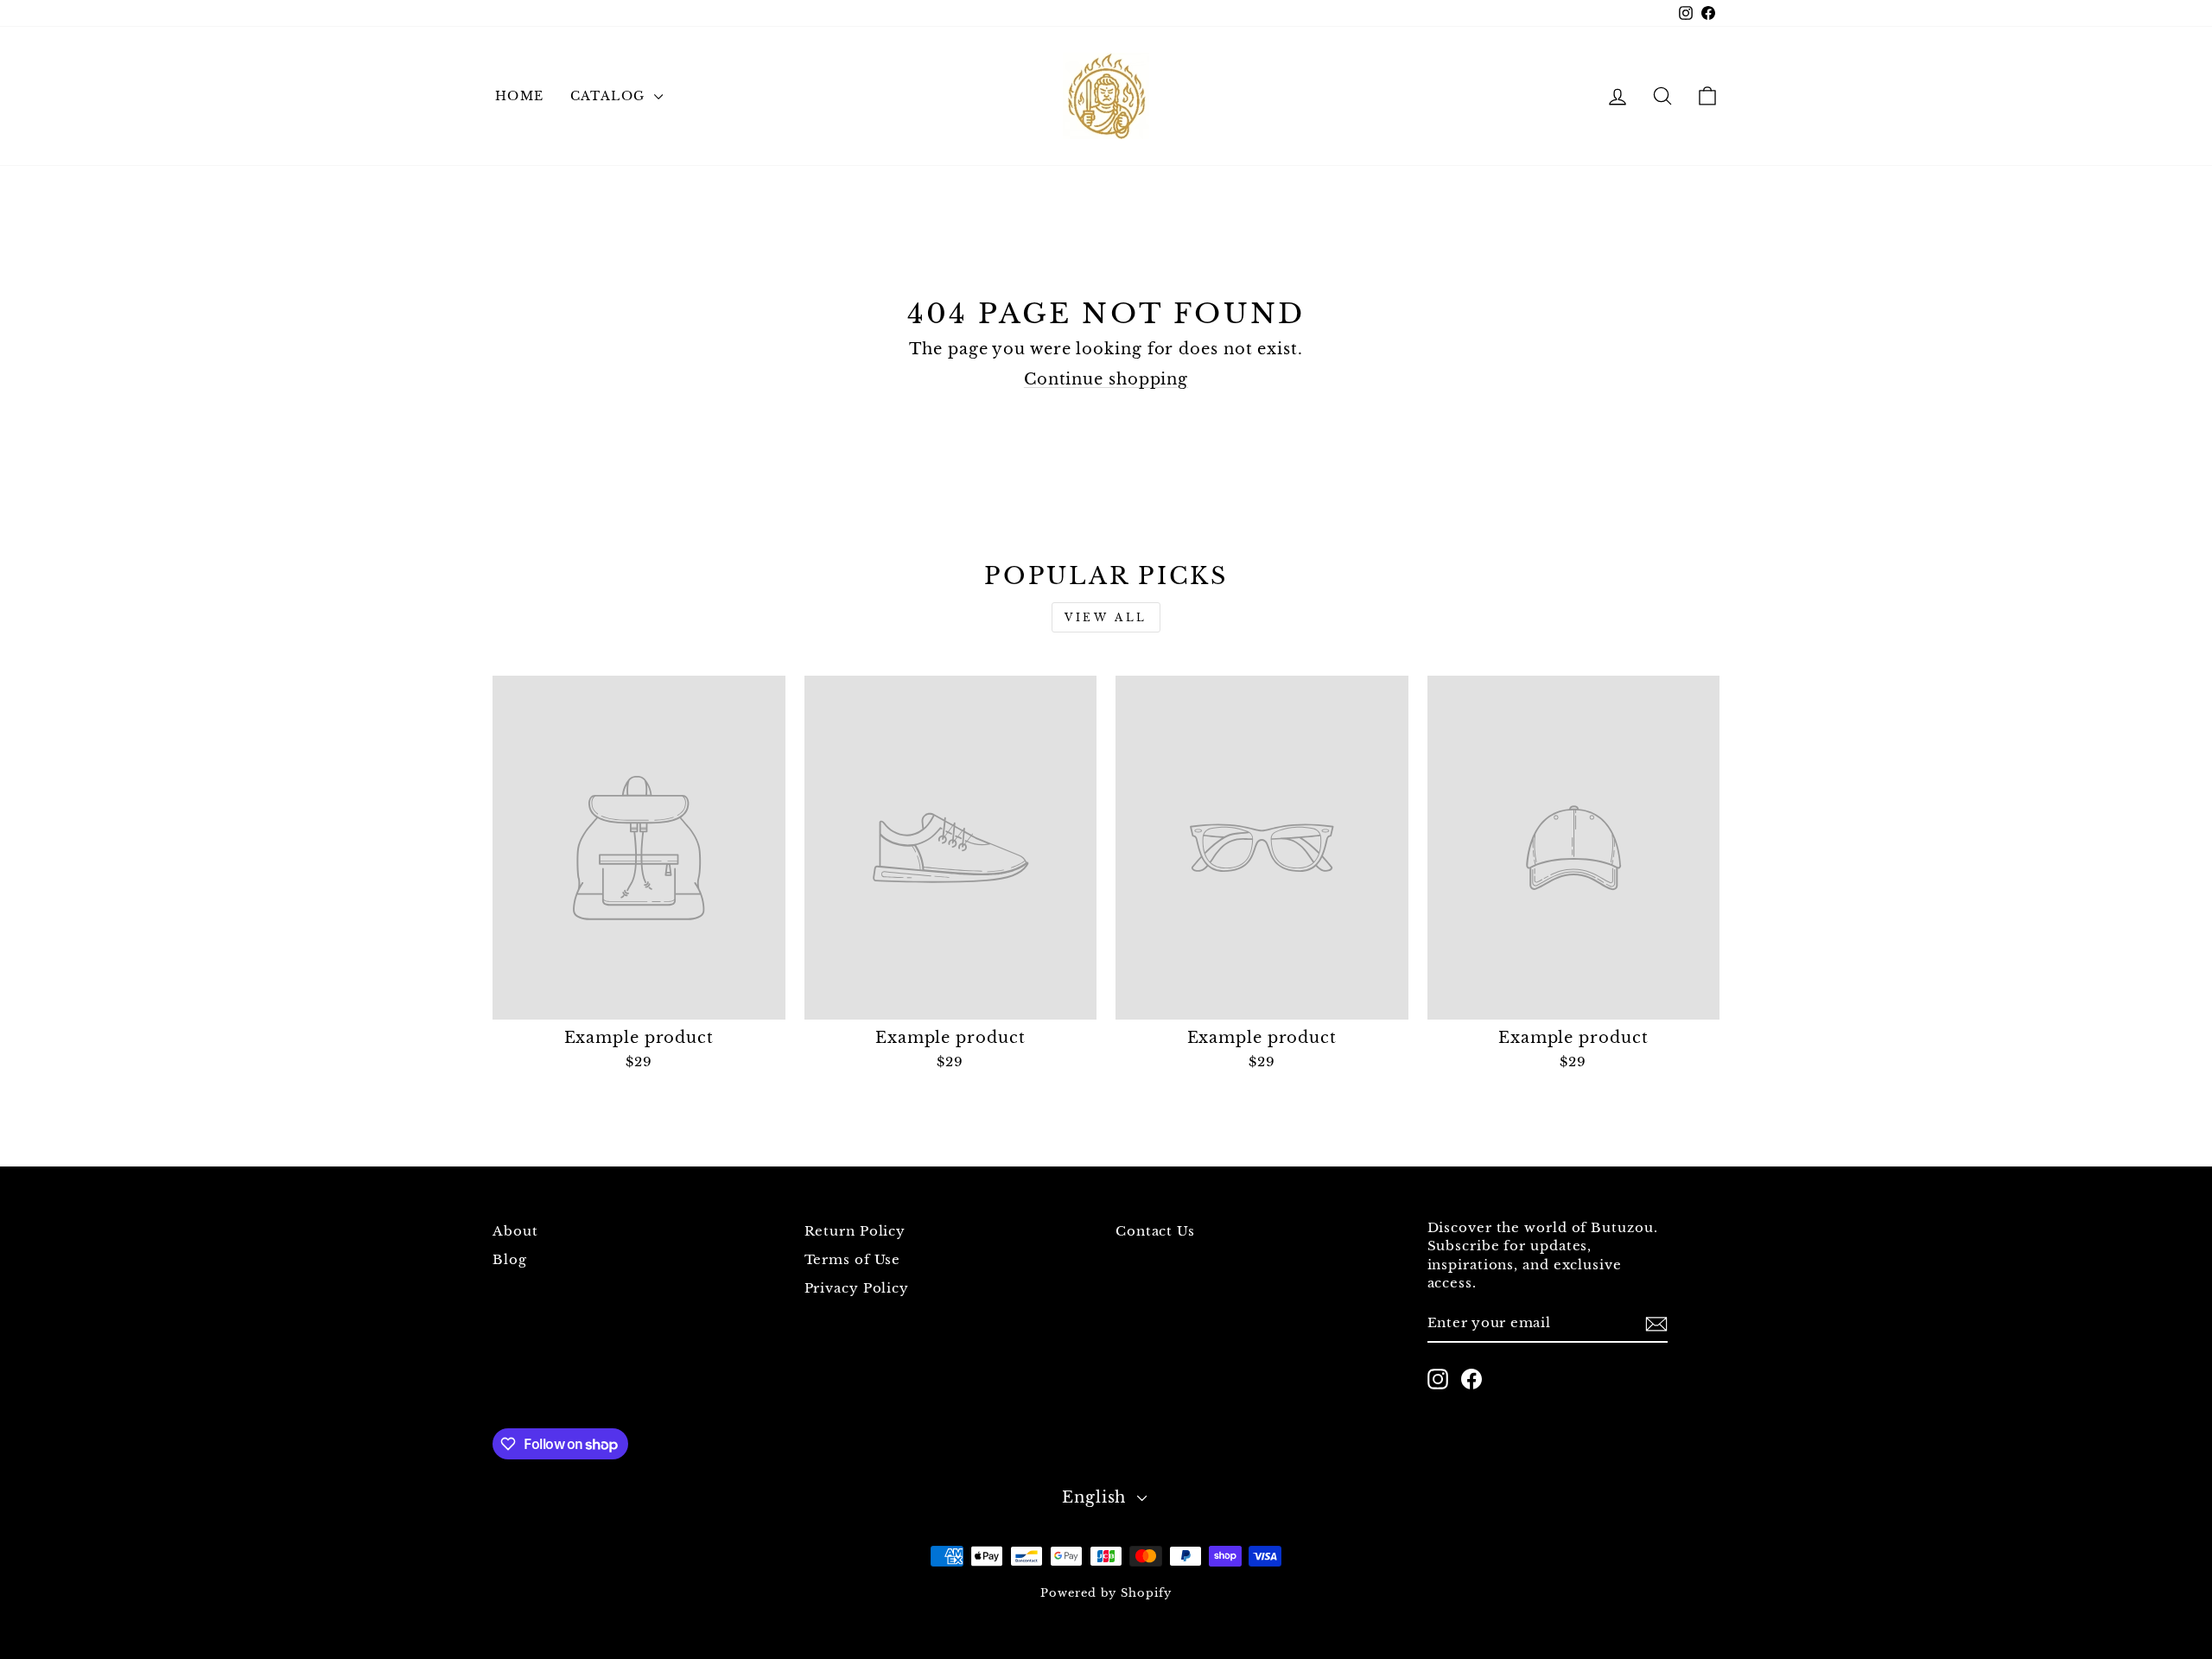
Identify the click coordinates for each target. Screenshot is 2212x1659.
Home (520, 96)
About (515, 1231)
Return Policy (855, 1231)
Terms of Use (853, 1259)
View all (1106, 617)
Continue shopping (1106, 379)
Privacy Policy (857, 1288)
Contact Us (1155, 1231)
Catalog (610, 96)
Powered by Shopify (1106, 1593)
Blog (510, 1259)
